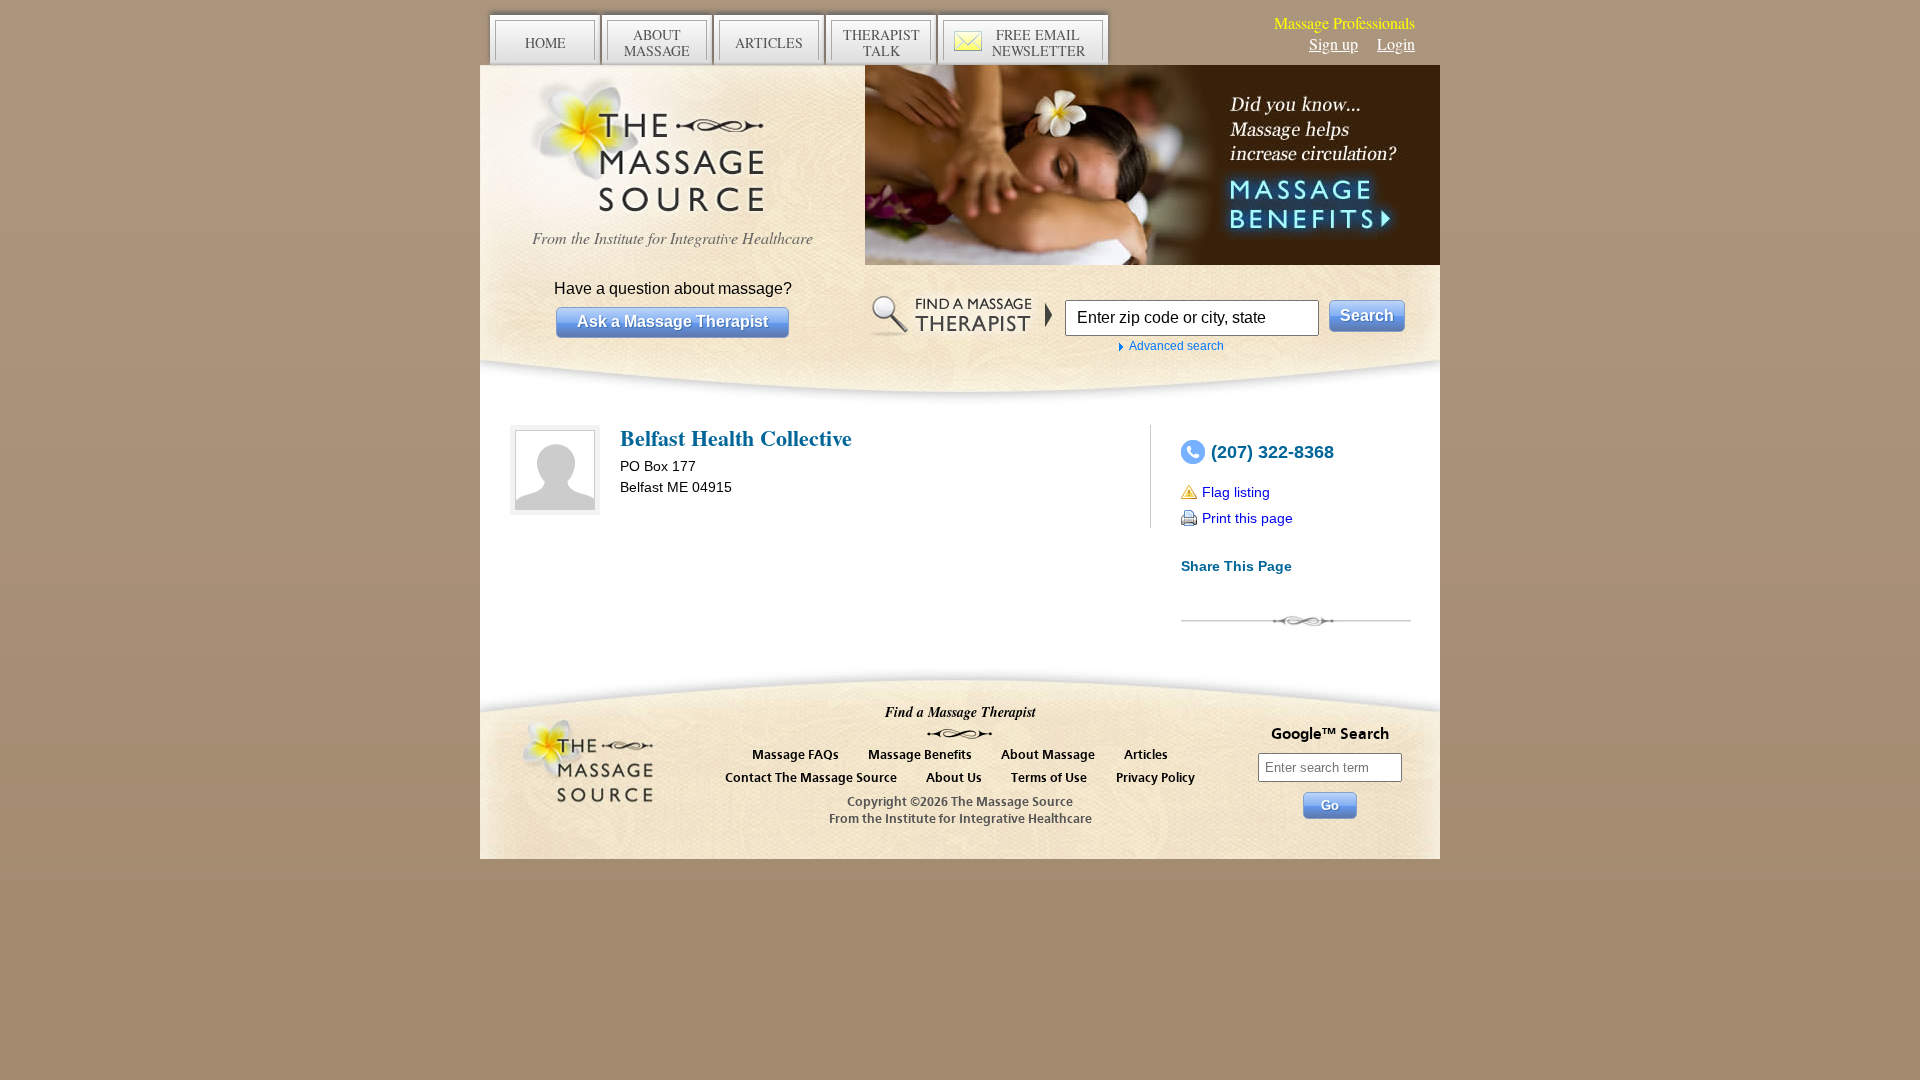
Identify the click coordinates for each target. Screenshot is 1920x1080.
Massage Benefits (920, 755)
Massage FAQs (795, 755)
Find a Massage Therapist (960, 712)
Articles (1146, 755)
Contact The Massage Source (811, 778)
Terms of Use (1049, 778)
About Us (954, 778)
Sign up (1333, 43)
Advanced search (1176, 346)
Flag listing (1236, 492)
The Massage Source (672, 147)
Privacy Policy (1155, 778)
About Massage (1048, 755)
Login (1396, 43)
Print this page (1247, 518)
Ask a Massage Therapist (672, 321)
